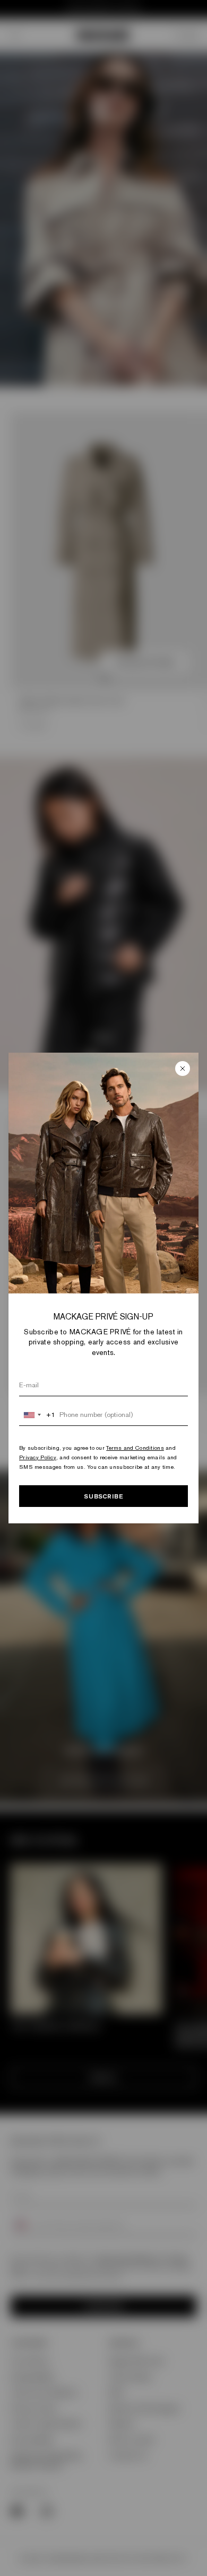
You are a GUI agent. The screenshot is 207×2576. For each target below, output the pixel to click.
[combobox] (37, 1415)
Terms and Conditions (135, 1448)
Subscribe (103, 1496)
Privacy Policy (38, 1457)
